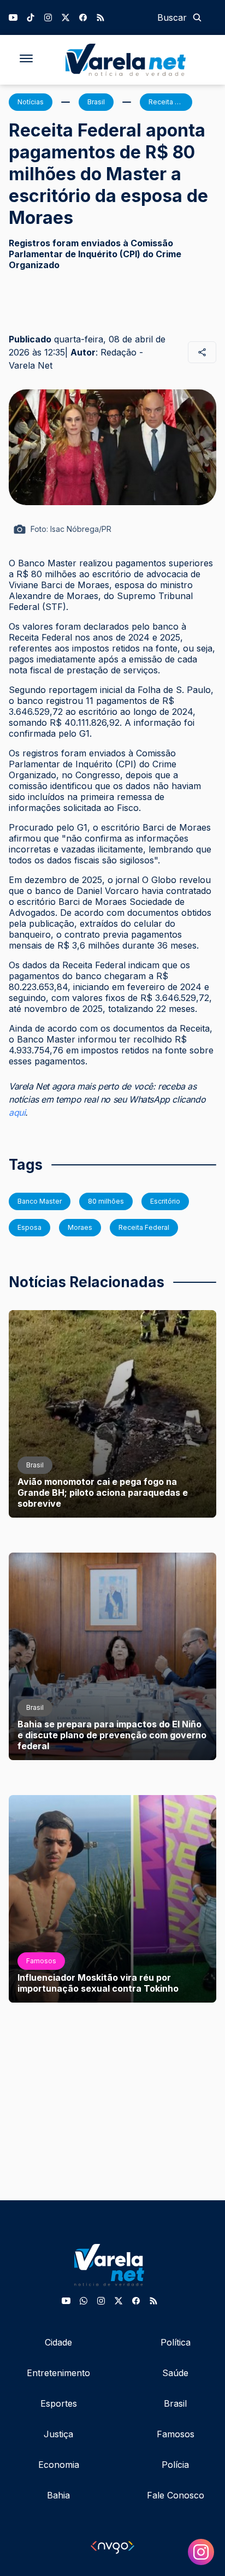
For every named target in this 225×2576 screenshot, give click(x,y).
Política (176, 2342)
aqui (17, 1112)
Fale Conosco (176, 2495)
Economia (59, 2465)
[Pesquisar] (197, 17)
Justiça (58, 2434)
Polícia (175, 2465)
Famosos (176, 2434)
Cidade (58, 2342)
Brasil (175, 2403)
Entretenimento (58, 2373)
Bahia (58, 2495)
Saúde (175, 2373)
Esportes (59, 2403)
